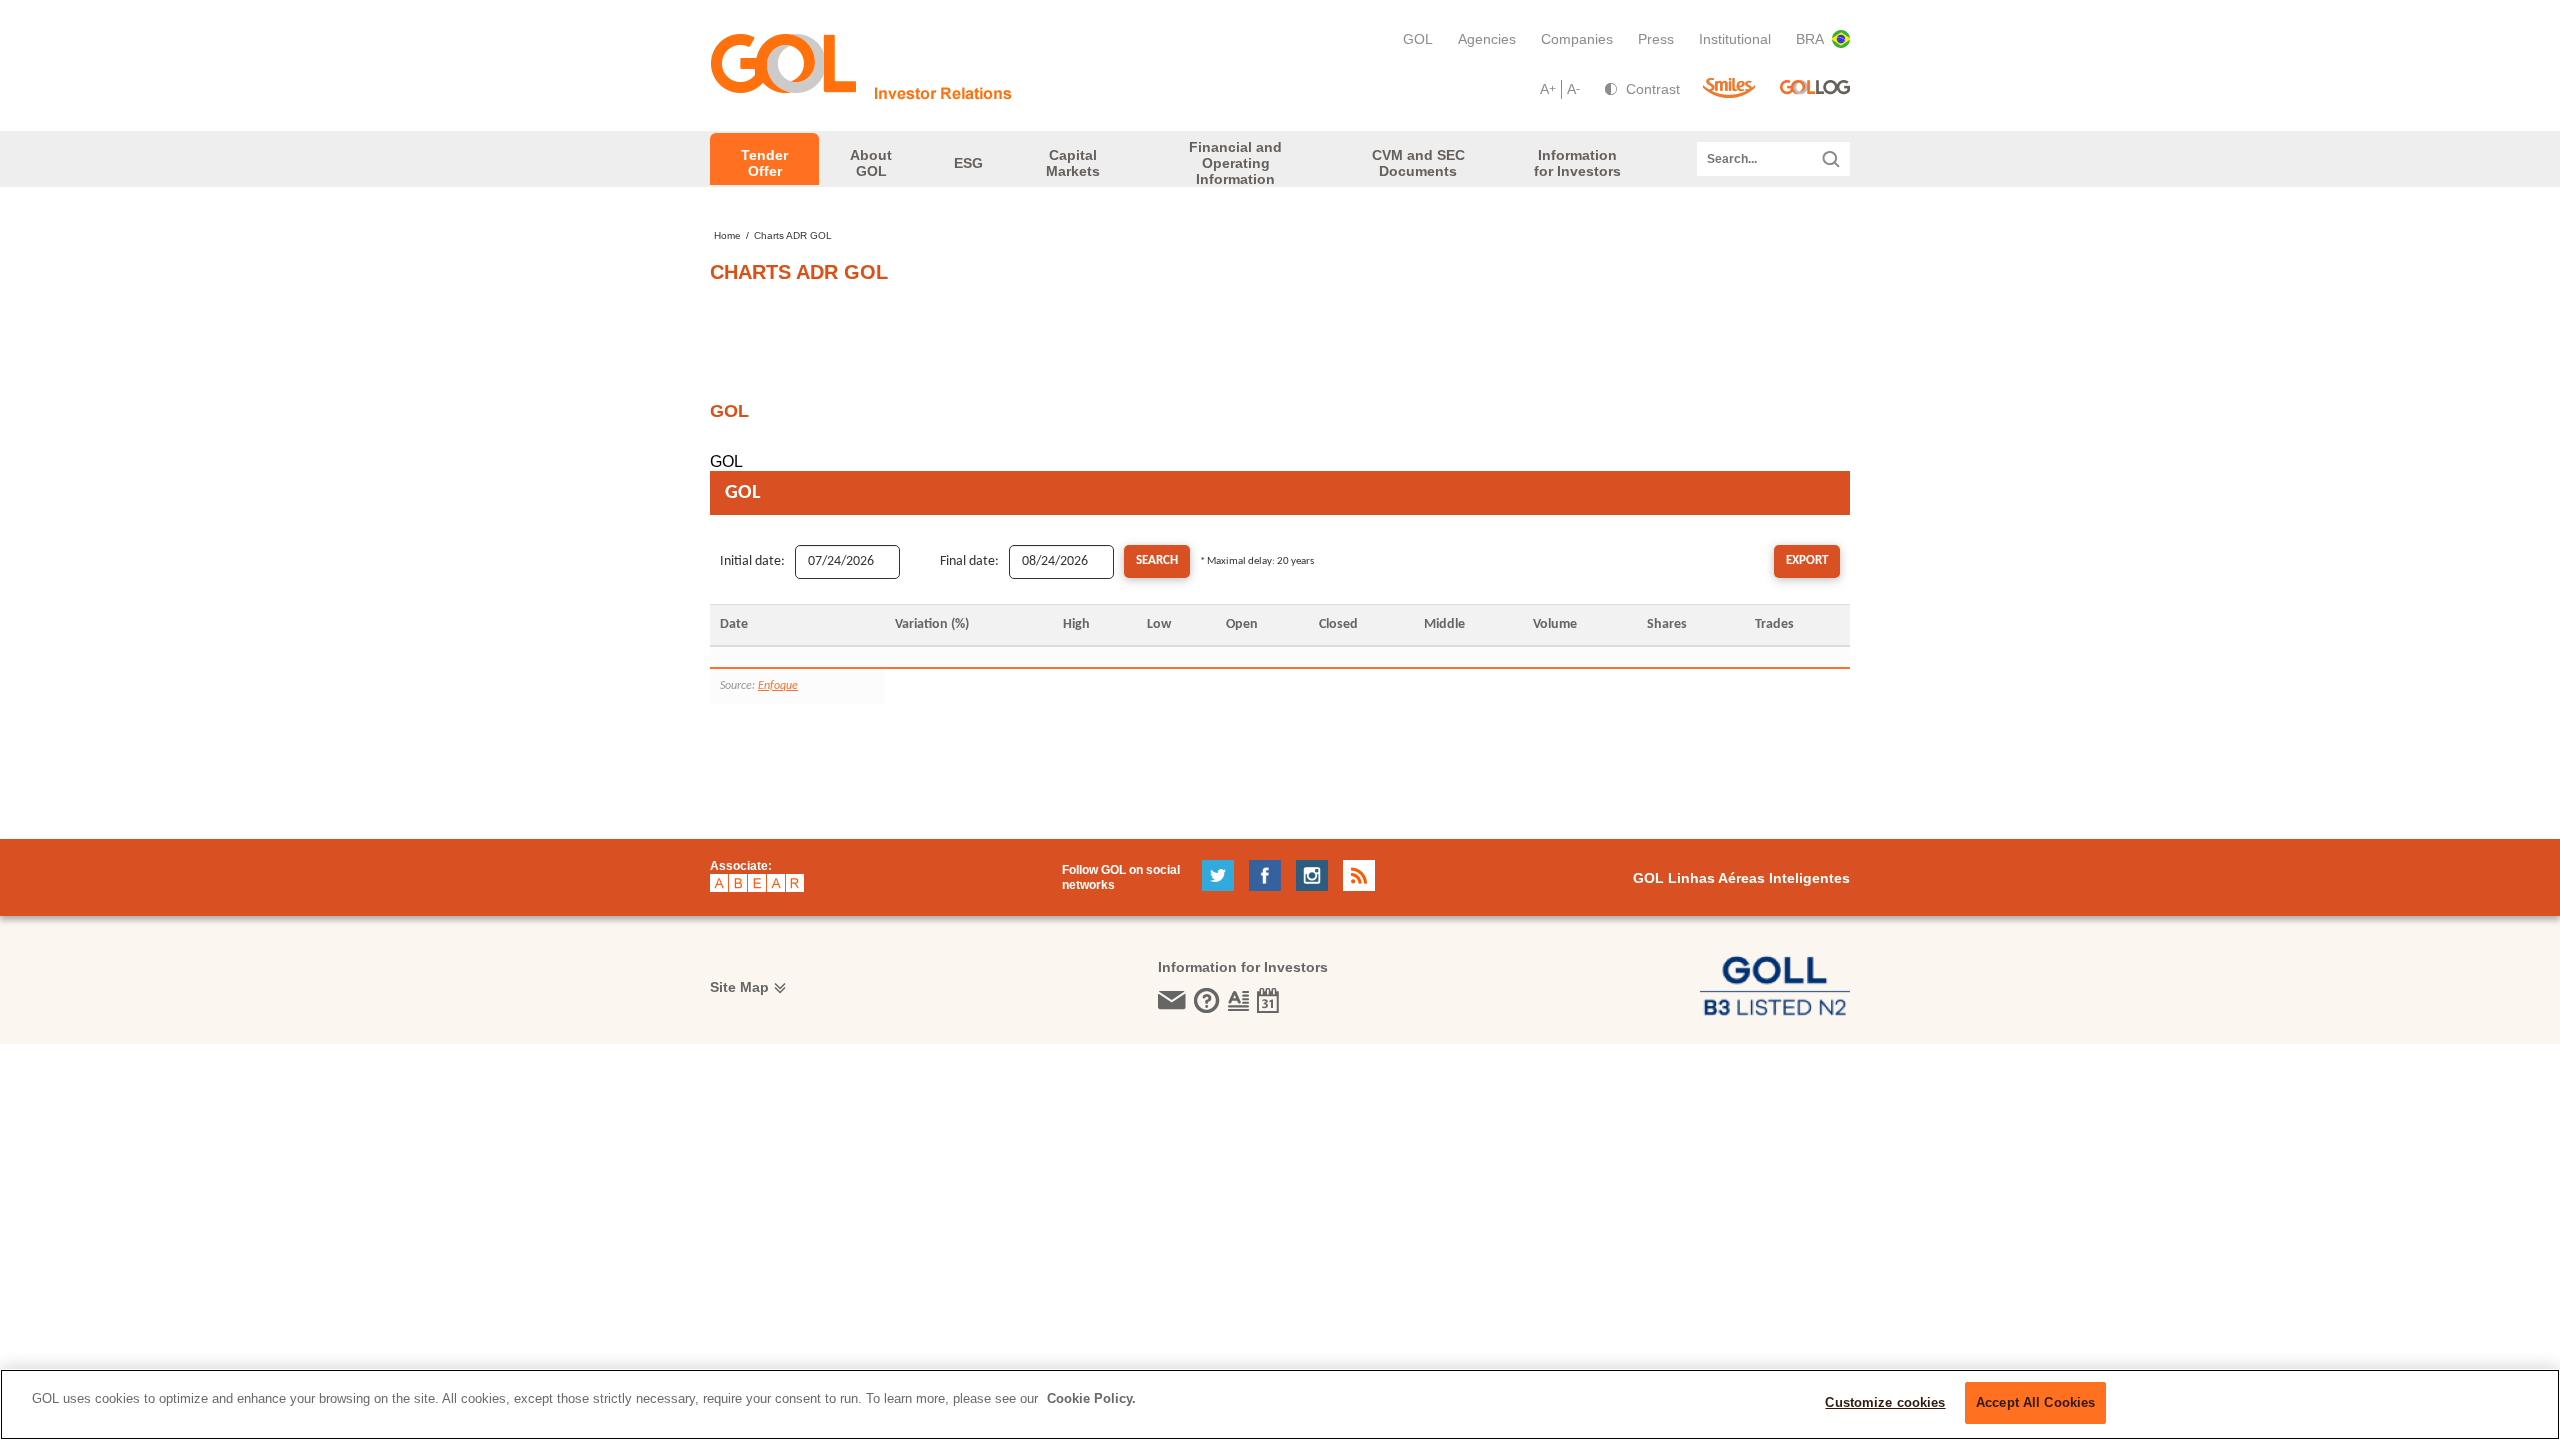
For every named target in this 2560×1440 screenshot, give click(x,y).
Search (1157, 560)
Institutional (1735, 39)
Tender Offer (764, 163)
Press (1656, 39)
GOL (1418, 39)
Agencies (1487, 39)
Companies (1577, 39)
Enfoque (778, 686)
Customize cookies (1885, 1402)
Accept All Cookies (2035, 1402)
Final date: (969, 561)
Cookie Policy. (1091, 1398)
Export (1807, 560)
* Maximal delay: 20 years (1257, 561)
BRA (1810, 39)
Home (727, 235)
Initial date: (752, 561)
